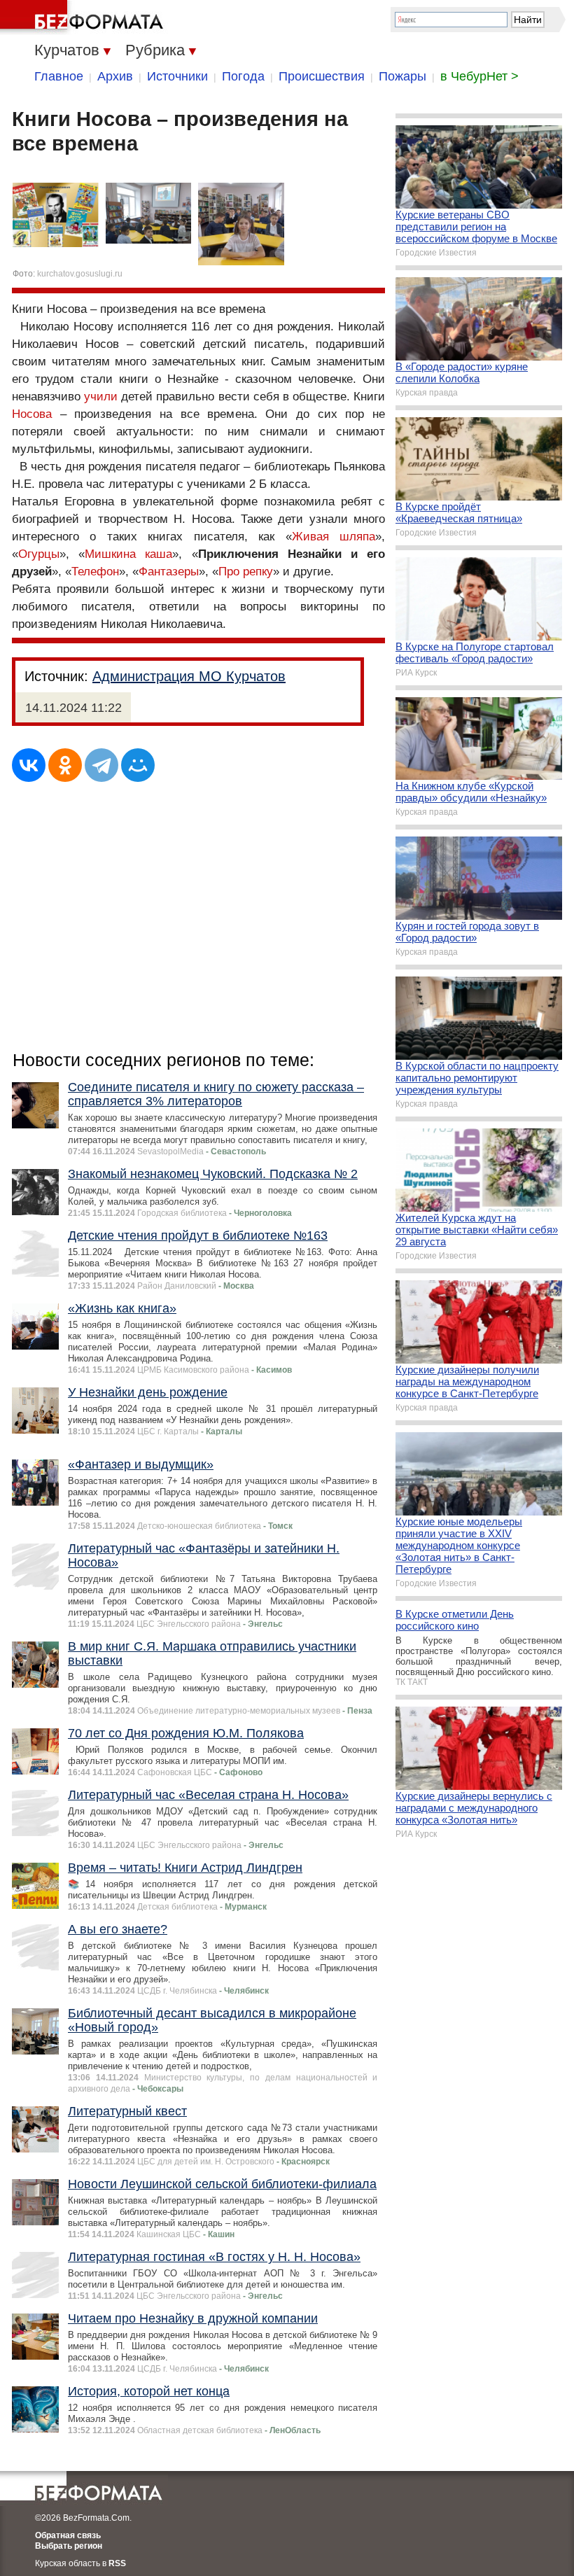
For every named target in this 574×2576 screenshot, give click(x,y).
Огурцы (39, 554)
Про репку (246, 572)
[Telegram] (101, 765)
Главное (59, 76)
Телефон (95, 572)
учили (101, 397)
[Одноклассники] (65, 765)
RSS (117, 2563)
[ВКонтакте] (29, 765)
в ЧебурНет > (479, 76)
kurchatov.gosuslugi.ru (80, 274)
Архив (115, 76)
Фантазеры (169, 572)
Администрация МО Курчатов (189, 676)
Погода (243, 76)
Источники (177, 76)
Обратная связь (68, 2535)
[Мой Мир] (138, 765)
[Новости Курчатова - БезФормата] (84, 17)
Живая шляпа (334, 537)
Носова (32, 414)
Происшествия (322, 76)
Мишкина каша (128, 554)
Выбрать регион (69, 2546)
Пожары (402, 76)
